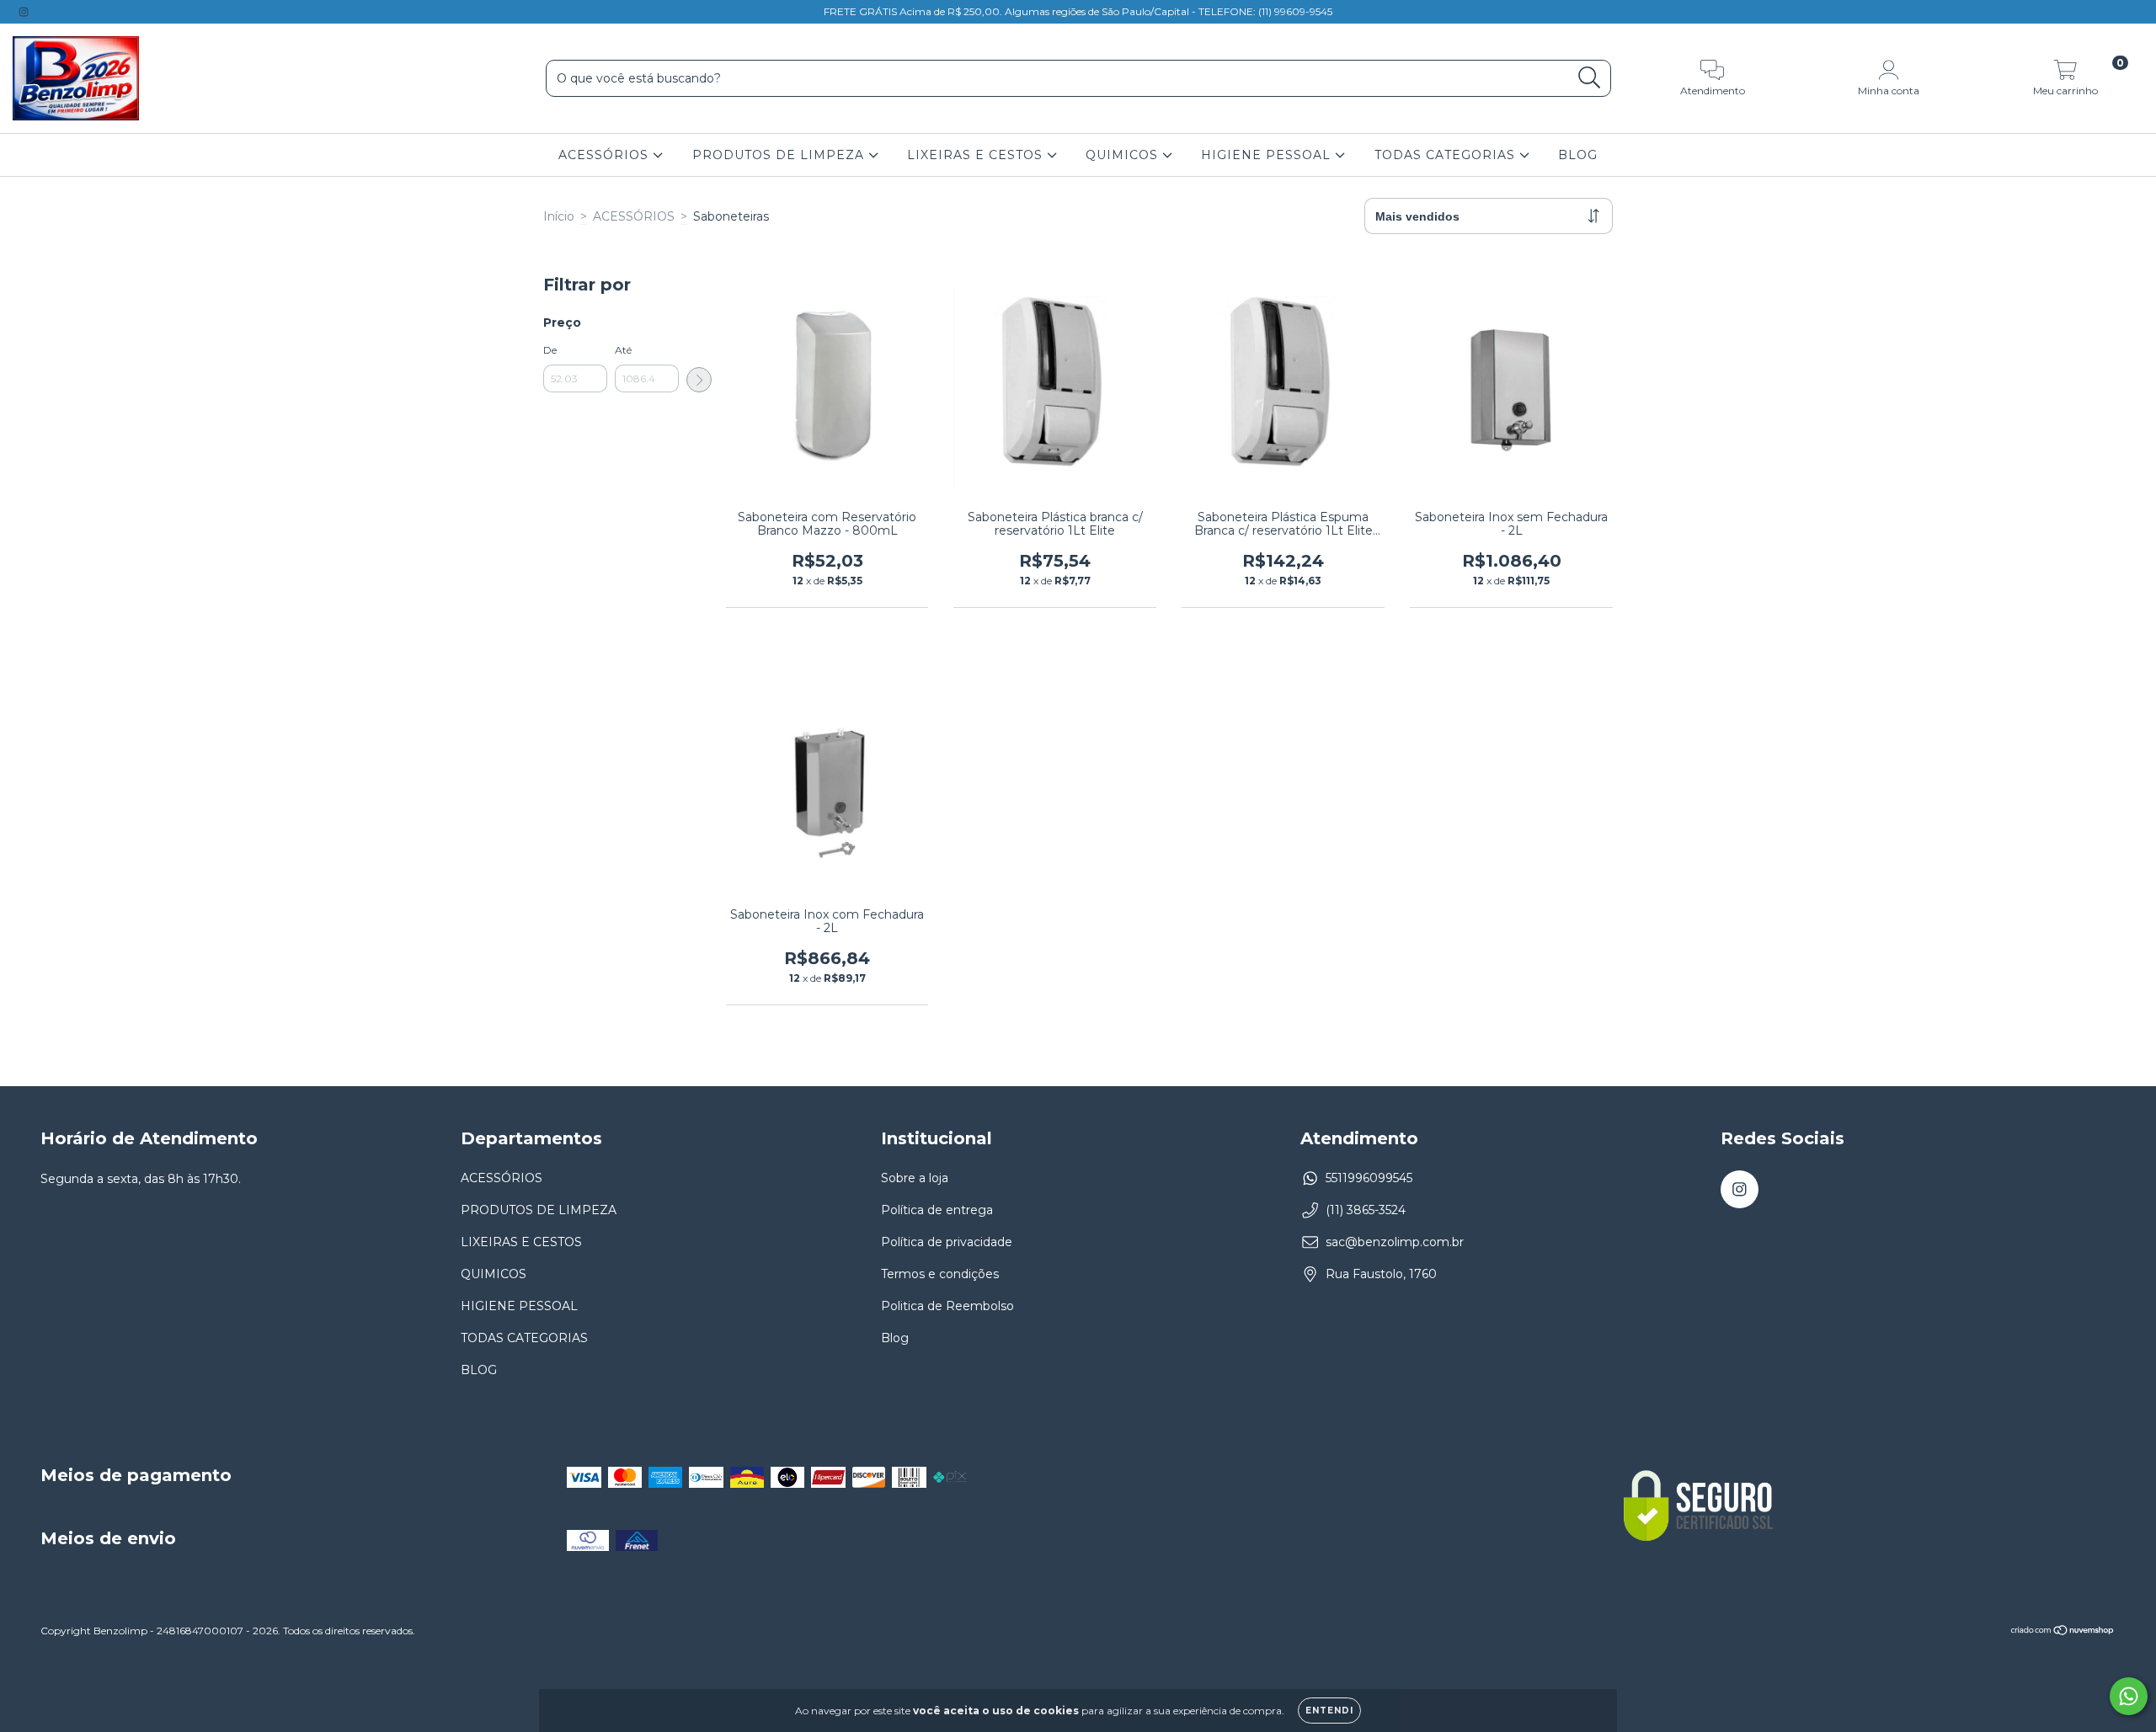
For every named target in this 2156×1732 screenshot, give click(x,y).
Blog (895, 1338)
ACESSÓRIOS (606, 155)
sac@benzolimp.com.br (1395, 1242)
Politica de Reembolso (947, 1306)
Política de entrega (937, 1210)
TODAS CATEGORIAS (1447, 155)
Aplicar (699, 380)
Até (623, 350)
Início (559, 216)
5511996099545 (1369, 1178)
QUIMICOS (1124, 155)
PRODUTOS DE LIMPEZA (780, 155)
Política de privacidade (947, 1242)
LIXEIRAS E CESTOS (977, 155)
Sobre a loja (915, 1178)
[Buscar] (1590, 78)
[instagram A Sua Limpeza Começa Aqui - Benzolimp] (24, 12)
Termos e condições (940, 1274)
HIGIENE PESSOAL (1268, 155)
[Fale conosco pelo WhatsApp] (2129, 1696)
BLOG (1578, 155)
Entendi (1329, 1711)
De (550, 350)
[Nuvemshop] (2063, 1632)
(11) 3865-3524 (1366, 1210)
